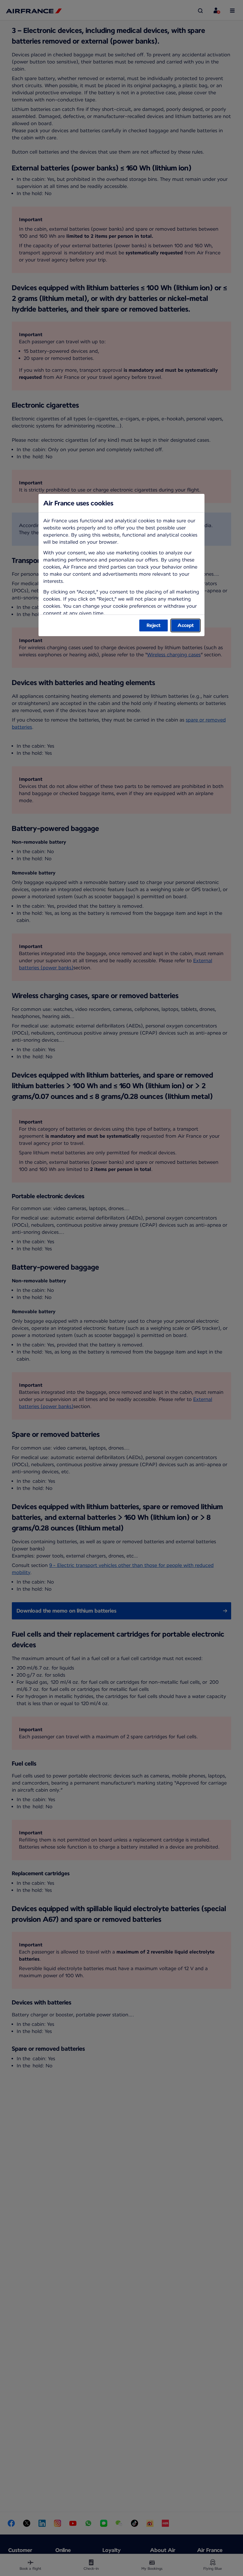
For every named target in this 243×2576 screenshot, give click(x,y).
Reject (154, 625)
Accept (186, 625)
